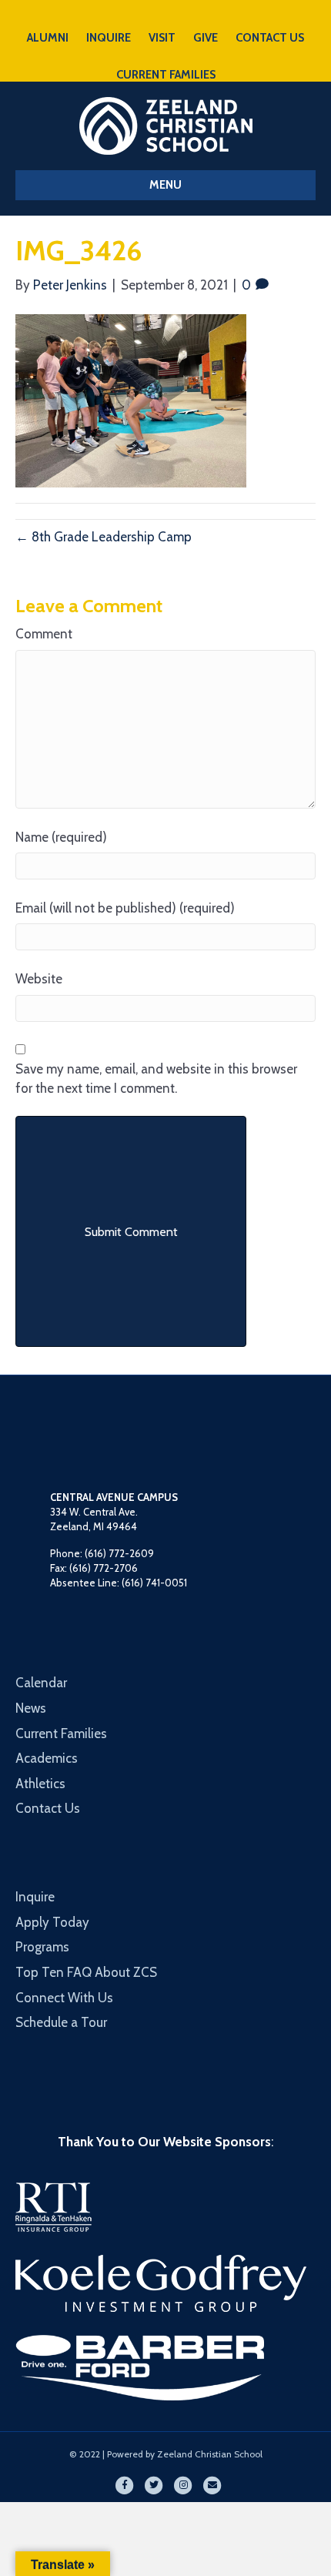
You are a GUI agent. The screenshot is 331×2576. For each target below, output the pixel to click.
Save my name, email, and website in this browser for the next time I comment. (156, 1079)
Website (39, 979)
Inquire (35, 1897)
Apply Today (52, 1922)
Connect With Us (64, 1998)
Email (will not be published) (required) (125, 908)
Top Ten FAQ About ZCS (86, 1972)
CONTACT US (270, 38)
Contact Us (48, 1808)
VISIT (162, 38)
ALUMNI (48, 38)
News (31, 1708)
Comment (44, 634)
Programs (42, 1947)
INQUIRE (109, 38)
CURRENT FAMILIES (166, 75)
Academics (47, 1758)
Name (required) (61, 837)
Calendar (41, 1683)
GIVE (206, 38)
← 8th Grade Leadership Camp (104, 537)
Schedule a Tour (61, 2022)
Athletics (40, 1784)
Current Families (61, 1734)
